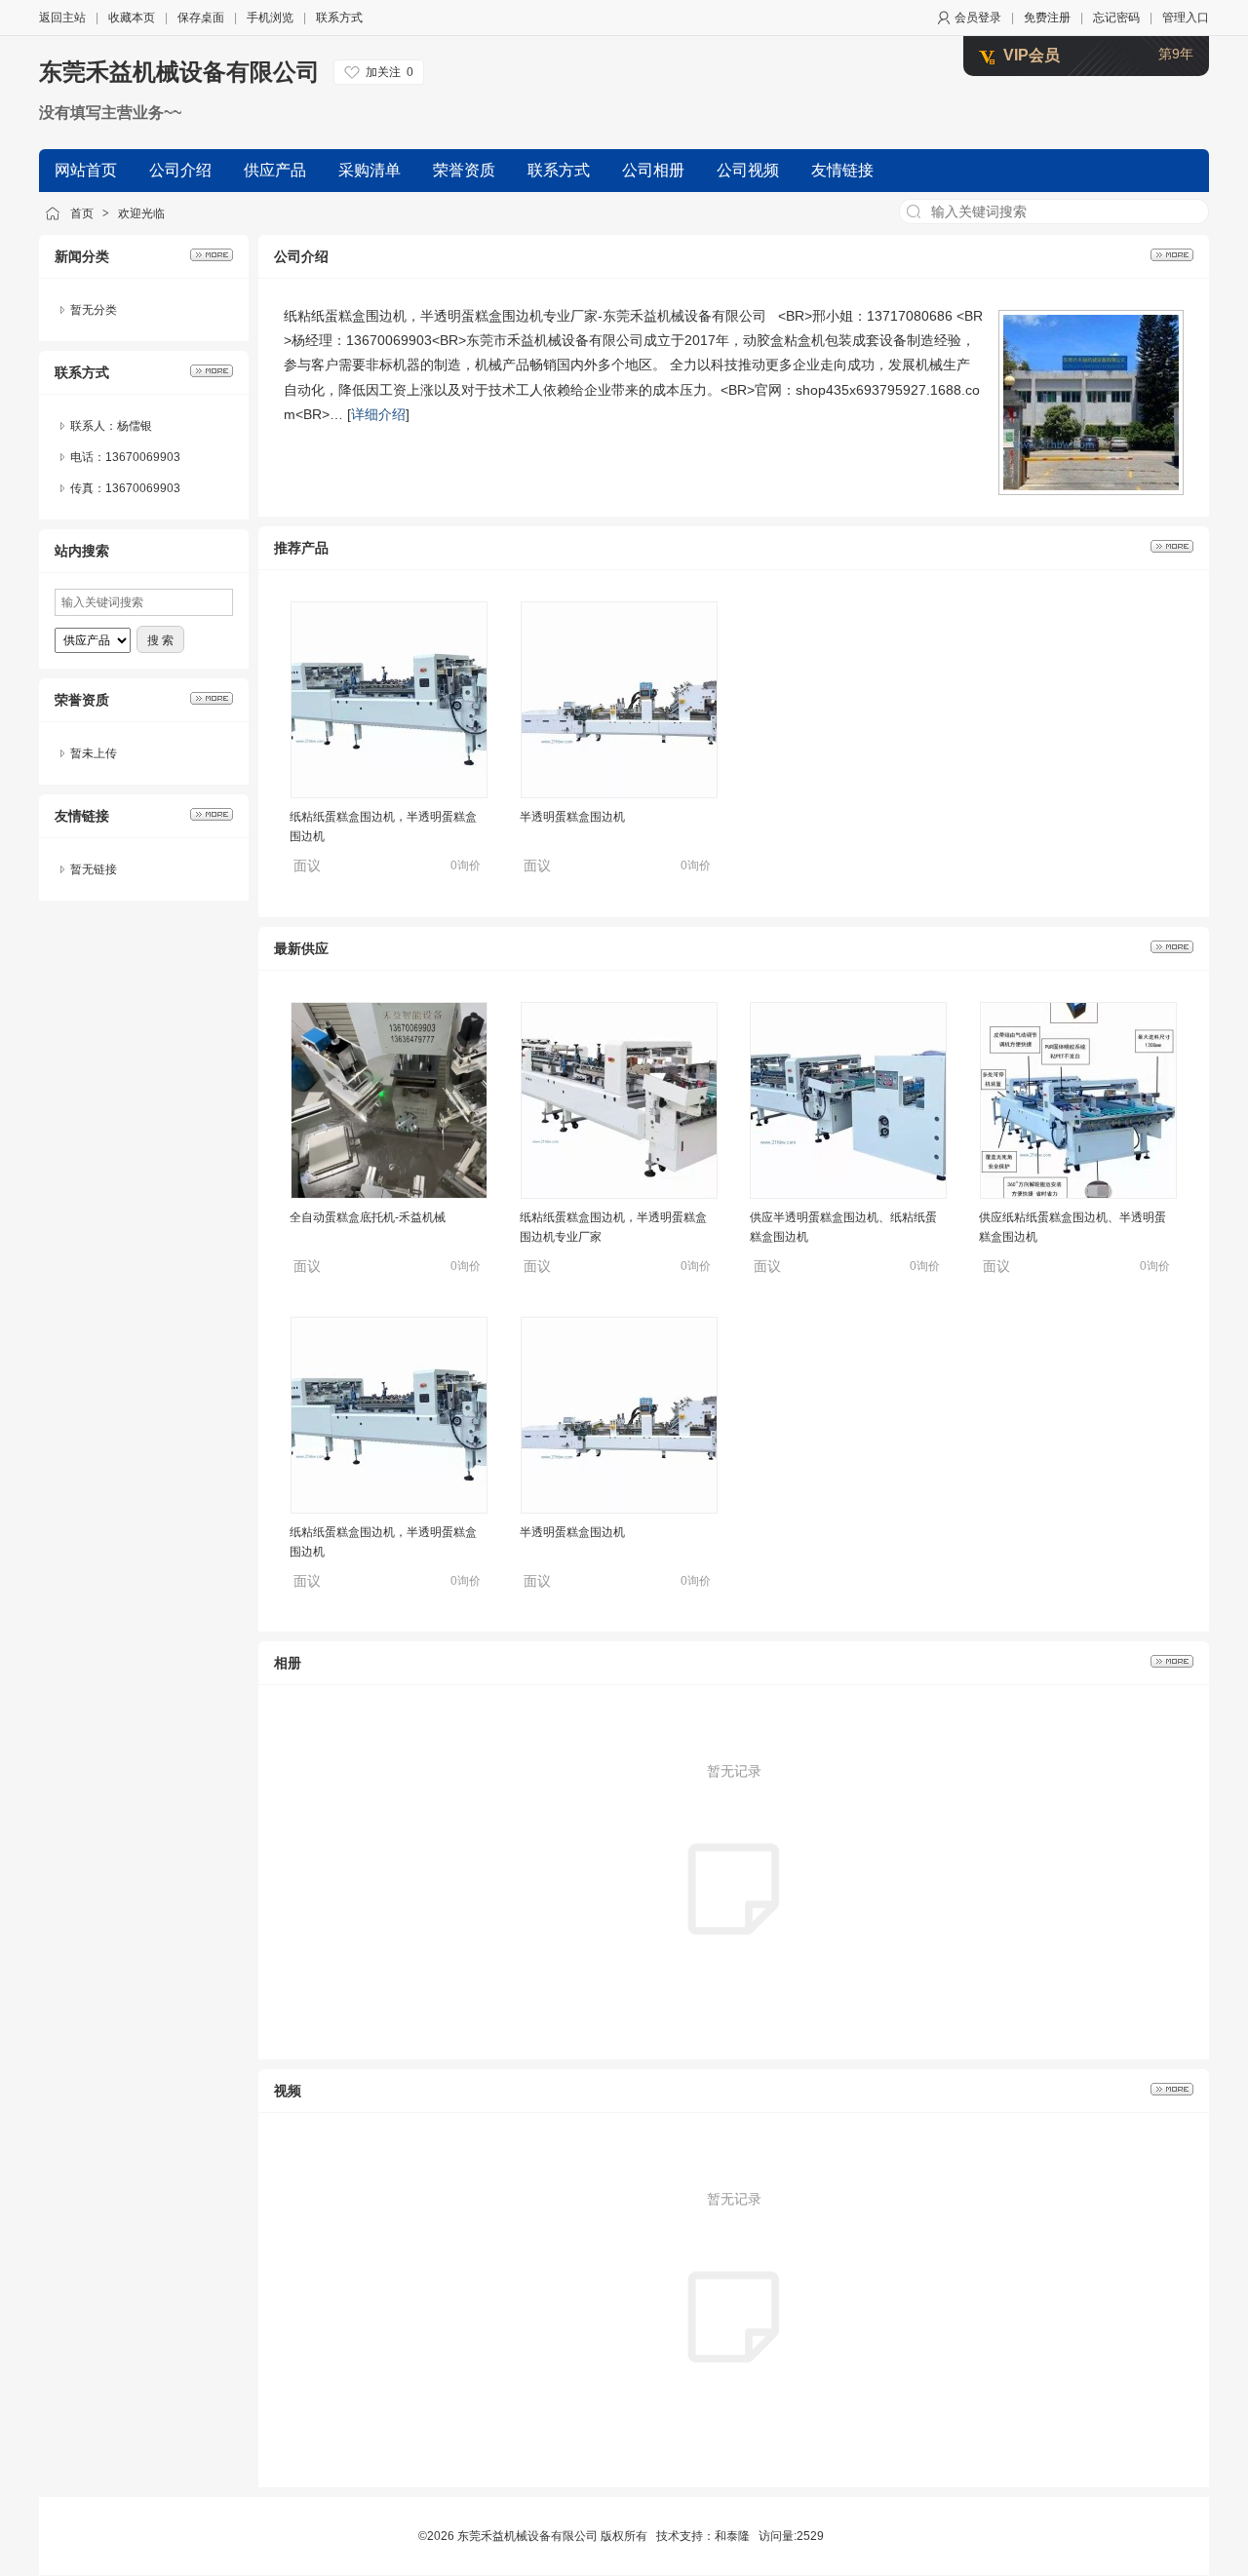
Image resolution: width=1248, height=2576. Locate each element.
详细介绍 (378, 414)
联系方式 (339, 18)
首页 (82, 213)
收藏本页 (132, 18)
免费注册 (1047, 18)
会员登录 (978, 18)
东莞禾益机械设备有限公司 (179, 72)
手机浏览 (270, 18)
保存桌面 (201, 18)
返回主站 (62, 18)
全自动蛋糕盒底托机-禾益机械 (368, 1217)
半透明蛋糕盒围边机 (572, 807)
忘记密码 (1116, 18)
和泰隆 (732, 2536)
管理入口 (1186, 18)
